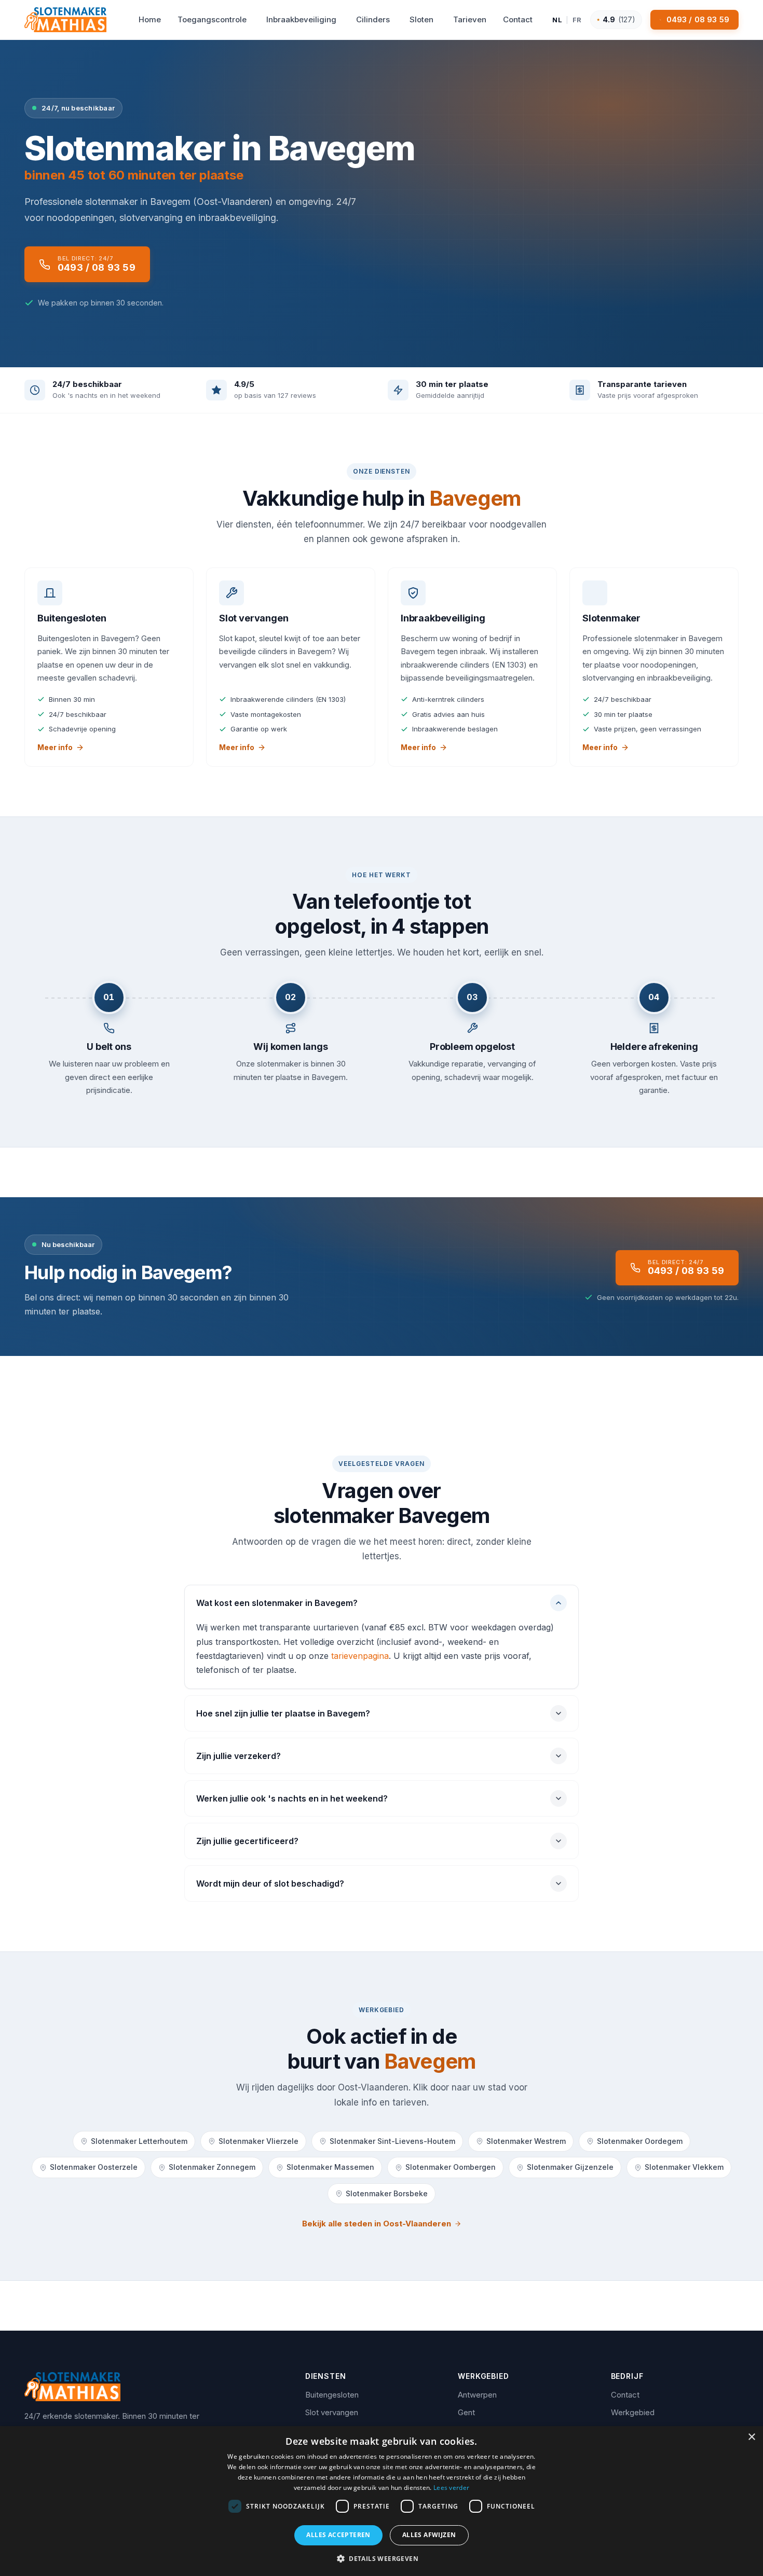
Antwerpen (477, 2395)
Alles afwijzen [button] (429, 2535)
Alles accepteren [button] (338, 2535)
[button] (382, 2558)
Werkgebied (633, 2412)
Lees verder (451, 2488)
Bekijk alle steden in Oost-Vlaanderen (377, 2224)
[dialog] (382, 2501)
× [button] (751, 2437)
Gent (466, 2412)
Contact (625, 2395)
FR (577, 20)
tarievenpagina (360, 1656)
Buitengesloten (332, 2395)
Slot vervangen (332, 2412)
